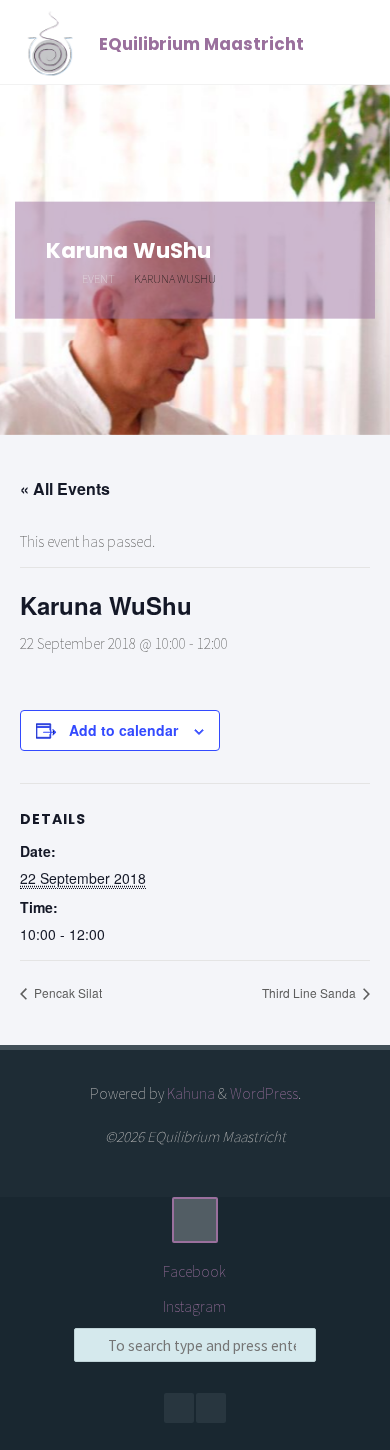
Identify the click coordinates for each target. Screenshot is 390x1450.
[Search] (91, 1345)
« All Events (65, 488)
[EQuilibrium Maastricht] (49, 42)
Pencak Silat (66, 992)
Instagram (194, 1306)
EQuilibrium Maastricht (201, 44)
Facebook (194, 1271)
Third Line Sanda (310, 992)
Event (98, 277)
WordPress (264, 1093)
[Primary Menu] (354, 42)
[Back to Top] (195, 1220)
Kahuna (189, 1093)
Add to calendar (123, 730)
